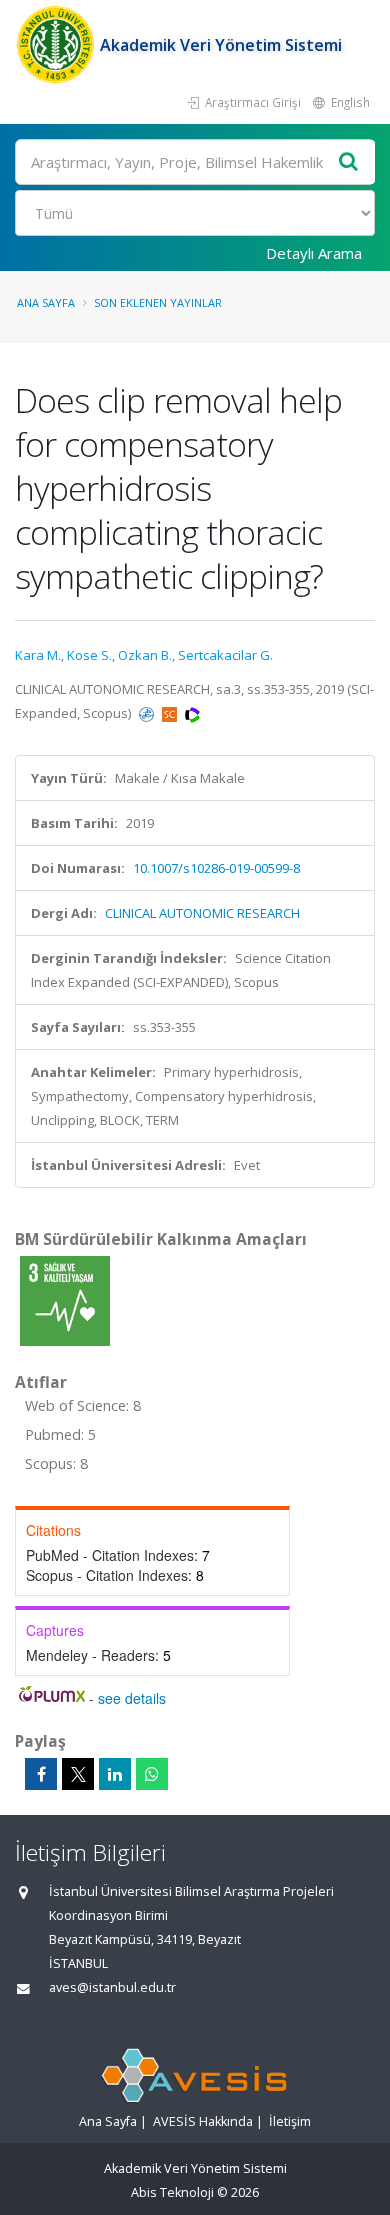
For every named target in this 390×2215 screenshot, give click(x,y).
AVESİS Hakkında (203, 2121)
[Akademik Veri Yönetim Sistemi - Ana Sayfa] (57, 45)
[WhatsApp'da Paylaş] (152, 1774)
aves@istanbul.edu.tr (112, 1987)
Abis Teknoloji (172, 2192)
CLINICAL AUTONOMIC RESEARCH (202, 913)
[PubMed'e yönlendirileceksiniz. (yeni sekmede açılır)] (148, 713)
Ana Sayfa (46, 302)
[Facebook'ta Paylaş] (41, 1774)
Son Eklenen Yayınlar (158, 302)
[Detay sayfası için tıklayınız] (65, 1300)
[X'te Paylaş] (78, 1774)
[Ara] (349, 162)
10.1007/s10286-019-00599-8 (216, 868)
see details (132, 1698)
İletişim (290, 2121)
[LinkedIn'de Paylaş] (115, 1774)
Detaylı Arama (314, 253)
